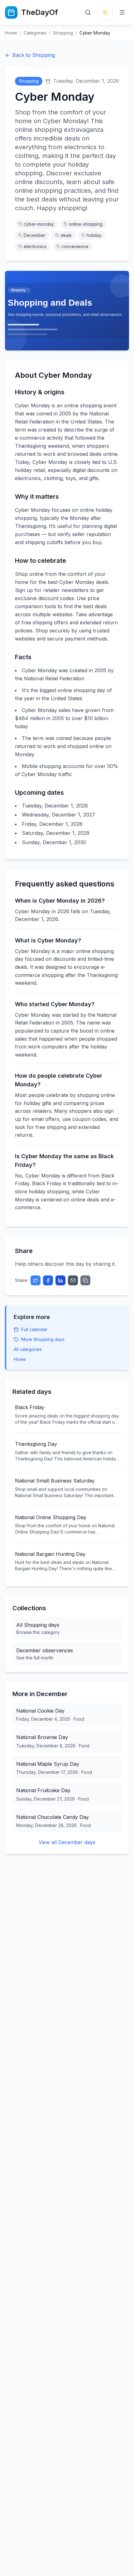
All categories (28, 1349)
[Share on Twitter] (36, 1280)
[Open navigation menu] (122, 12)
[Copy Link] (85, 1280)
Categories (35, 33)
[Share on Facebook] (48, 1280)
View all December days (67, 1842)
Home (11, 33)
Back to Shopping (34, 55)
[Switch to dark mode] (105, 12)
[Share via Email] (73, 1280)
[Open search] (88, 12)
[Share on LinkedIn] (60, 1280)
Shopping (63, 33)
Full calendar (34, 1329)
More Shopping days (43, 1339)
